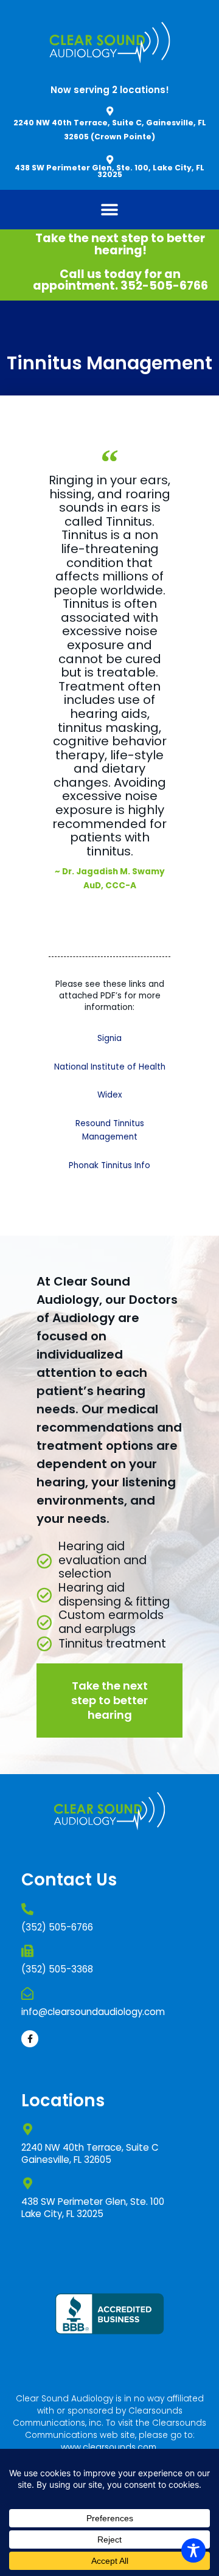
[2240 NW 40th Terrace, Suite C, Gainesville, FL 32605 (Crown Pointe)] (110, 111)
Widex (110, 1095)
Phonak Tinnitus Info (109, 1165)
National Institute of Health (110, 1067)
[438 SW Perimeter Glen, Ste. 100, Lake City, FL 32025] (110, 160)
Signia (109, 1038)
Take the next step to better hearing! (120, 244)
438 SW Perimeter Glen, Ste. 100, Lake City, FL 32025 (109, 171)
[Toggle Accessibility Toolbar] (193, 2550)
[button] (110, 210)
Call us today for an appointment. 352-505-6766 (120, 280)
